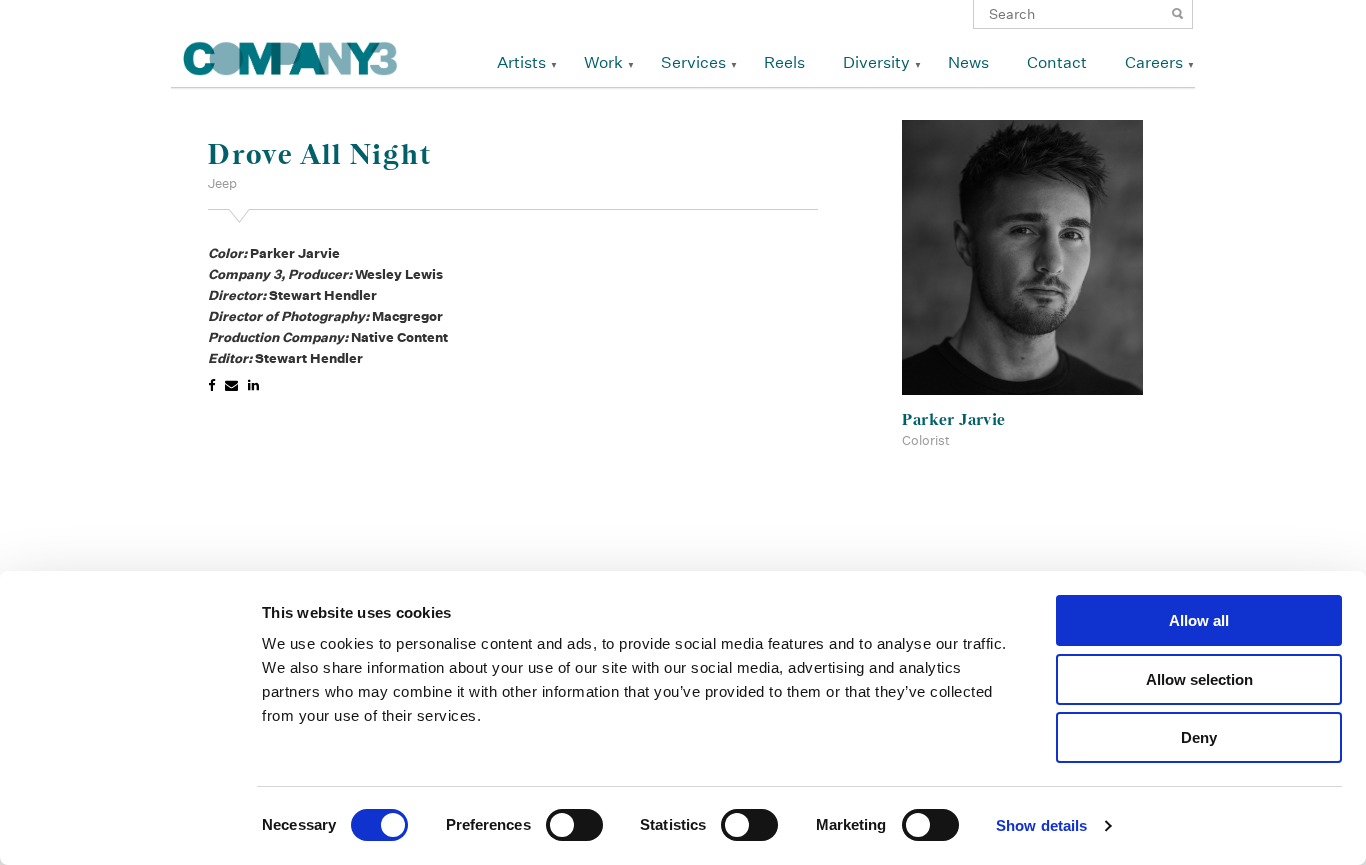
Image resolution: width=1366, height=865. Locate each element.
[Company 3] (290, 55)
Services (693, 62)
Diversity (876, 62)
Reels (784, 62)
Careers (1154, 62)
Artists (521, 62)
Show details (1041, 825)
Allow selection (1199, 679)
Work (603, 62)
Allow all (1199, 620)
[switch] (574, 825)
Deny (1199, 737)
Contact (1057, 62)
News (968, 62)
